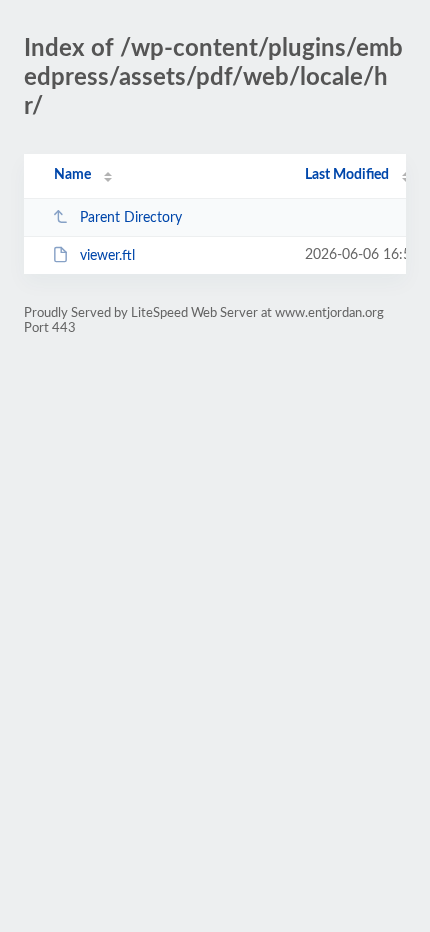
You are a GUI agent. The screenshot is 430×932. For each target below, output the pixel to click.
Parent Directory (131, 218)
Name (72, 175)
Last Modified (347, 175)
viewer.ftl (107, 256)
